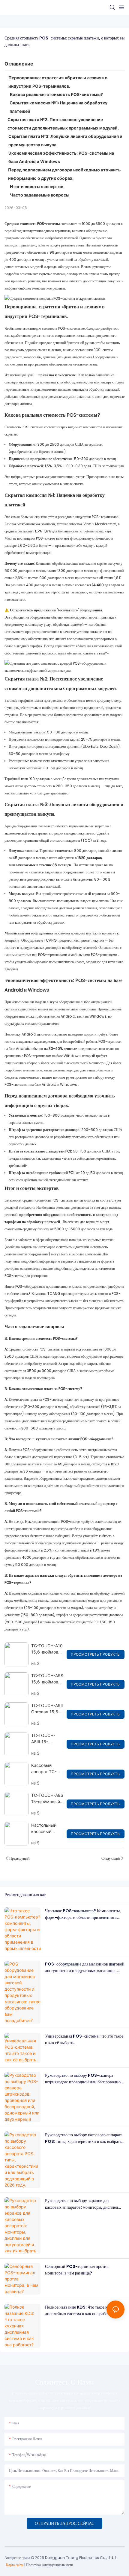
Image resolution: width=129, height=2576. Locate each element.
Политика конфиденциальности (49, 2565)
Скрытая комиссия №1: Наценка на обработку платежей (58, 107)
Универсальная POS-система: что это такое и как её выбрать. (84, 2039)
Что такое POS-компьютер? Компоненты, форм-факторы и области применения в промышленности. (83, 1914)
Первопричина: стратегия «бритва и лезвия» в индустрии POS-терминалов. (58, 82)
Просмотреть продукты (96, 1654)
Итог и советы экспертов (37, 186)
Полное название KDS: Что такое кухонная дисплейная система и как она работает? (83, 2310)
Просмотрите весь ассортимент (28, 1308)
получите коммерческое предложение (87, 1308)
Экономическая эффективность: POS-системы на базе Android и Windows (61, 157)
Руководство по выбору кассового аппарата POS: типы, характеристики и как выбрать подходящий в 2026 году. (84, 2138)
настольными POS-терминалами (42, 955)
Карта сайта (15, 2565)
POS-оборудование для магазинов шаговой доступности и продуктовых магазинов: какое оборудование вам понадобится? (85, 1968)
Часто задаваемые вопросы (40, 195)
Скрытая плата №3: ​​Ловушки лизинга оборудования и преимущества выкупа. (65, 140)
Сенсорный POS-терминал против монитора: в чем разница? (77, 2270)
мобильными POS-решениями (94, 955)
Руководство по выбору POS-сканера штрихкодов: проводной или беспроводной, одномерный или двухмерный (85, 2079)
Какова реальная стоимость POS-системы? (56, 94)
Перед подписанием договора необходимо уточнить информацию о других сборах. (64, 174)
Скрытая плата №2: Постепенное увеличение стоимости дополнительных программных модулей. (63, 124)
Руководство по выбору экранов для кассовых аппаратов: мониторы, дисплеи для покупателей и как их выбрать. (82, 2204)
